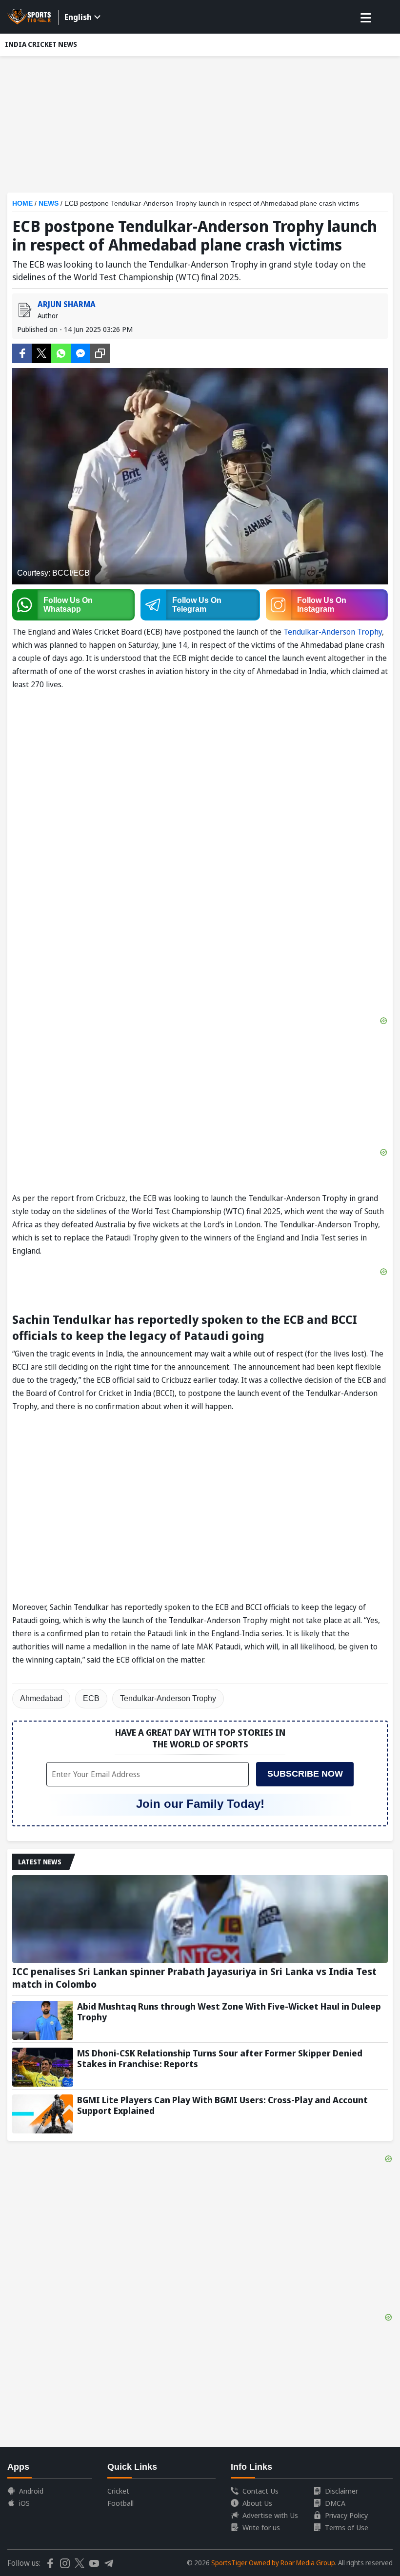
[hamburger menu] (366, 18)
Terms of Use (347, 2527)
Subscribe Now (305, 1774)
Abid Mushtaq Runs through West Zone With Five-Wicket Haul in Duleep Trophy (229, 2012)
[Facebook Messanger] (80, 352)
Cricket (118, 2491)
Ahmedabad (41, 1698)
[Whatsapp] (61, 352)
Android (31, 2491)
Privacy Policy (346, 2515)
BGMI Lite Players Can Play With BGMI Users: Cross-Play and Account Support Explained (222, 2105)
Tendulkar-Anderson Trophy (333, 632)
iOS (24, 2503)
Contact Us (260, 2491)
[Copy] (100, 353)
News (49, 203)
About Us (257, 2503)
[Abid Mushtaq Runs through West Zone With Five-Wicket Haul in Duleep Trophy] (43, 2020)
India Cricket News (41, 44)
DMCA (335, 2503)
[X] (41, 352)
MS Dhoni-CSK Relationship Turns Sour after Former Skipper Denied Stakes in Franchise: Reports (220, 2058)
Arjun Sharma (67, 304)
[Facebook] (22, 352)
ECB (91, 1698)
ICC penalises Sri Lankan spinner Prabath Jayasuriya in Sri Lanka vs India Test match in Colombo (194, 1978)
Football (120, 2503)
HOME (22, 203)
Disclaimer (341, 2491)
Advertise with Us (270, 2515)
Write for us (261, 2527)
